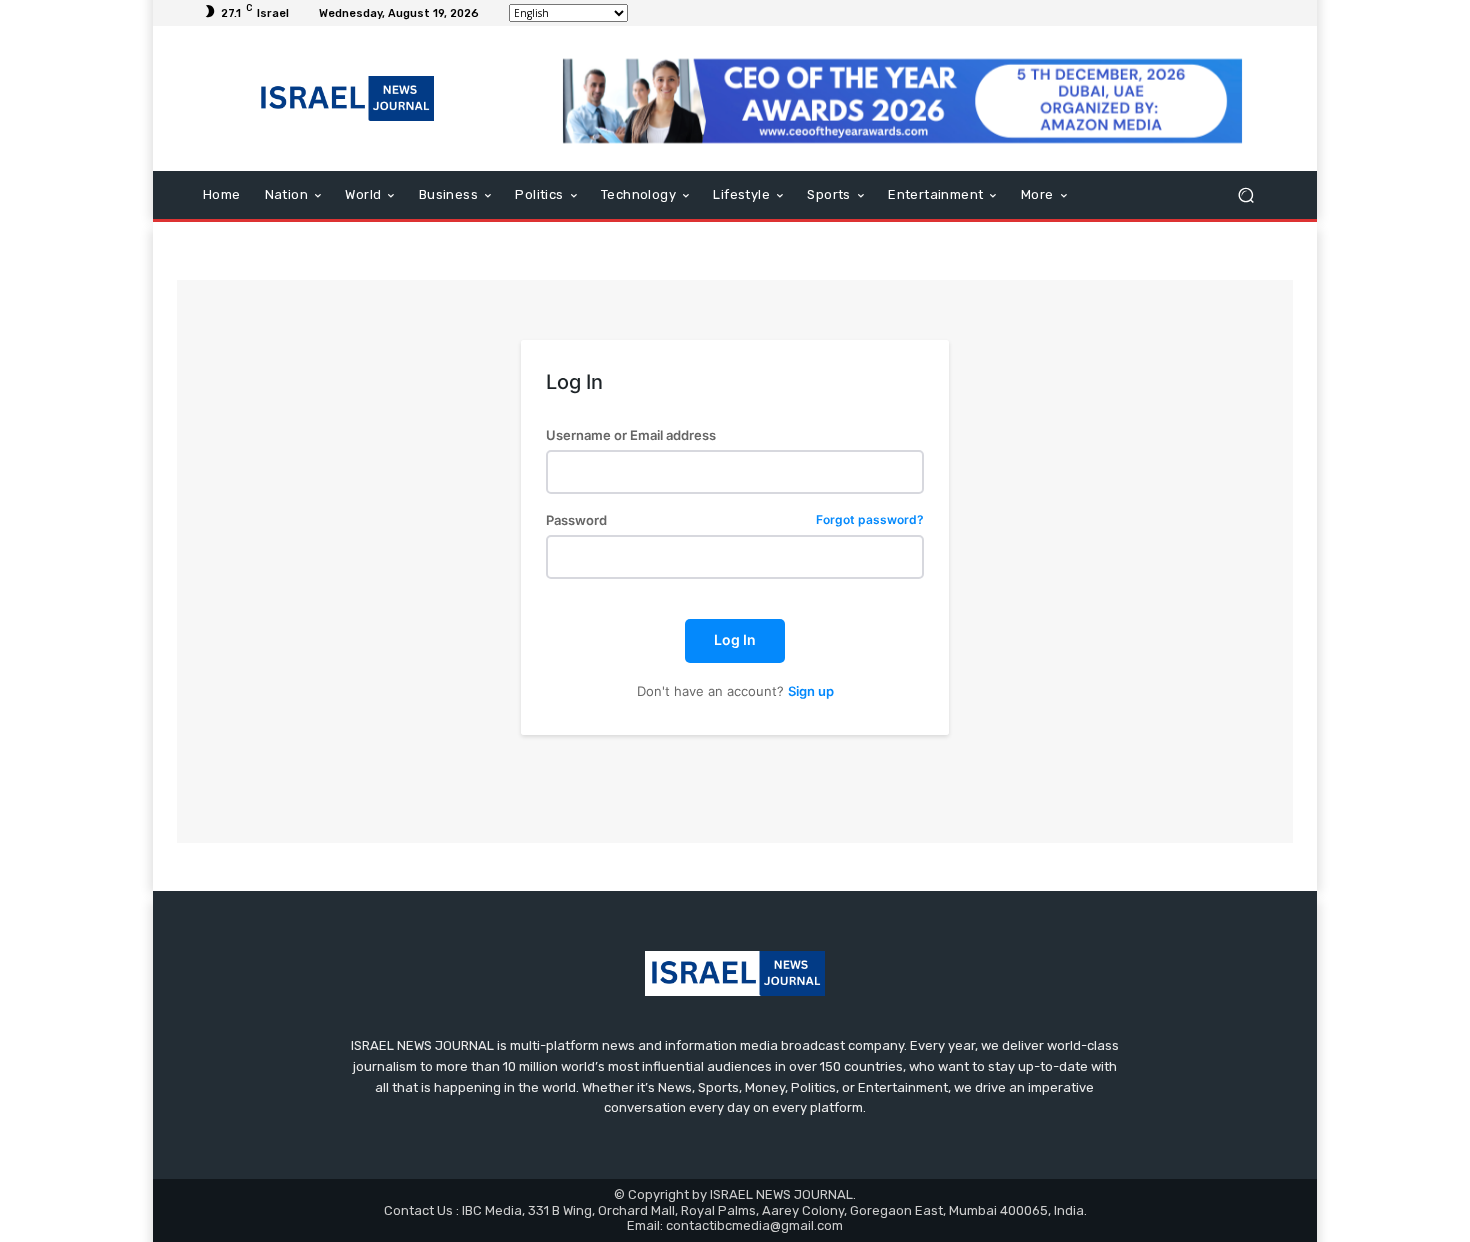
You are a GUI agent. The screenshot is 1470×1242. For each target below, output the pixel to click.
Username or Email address (631, 435)
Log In (735, 639)
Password (734, 520)
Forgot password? (870, 520)
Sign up (811, 691)
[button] (1245, 195)
